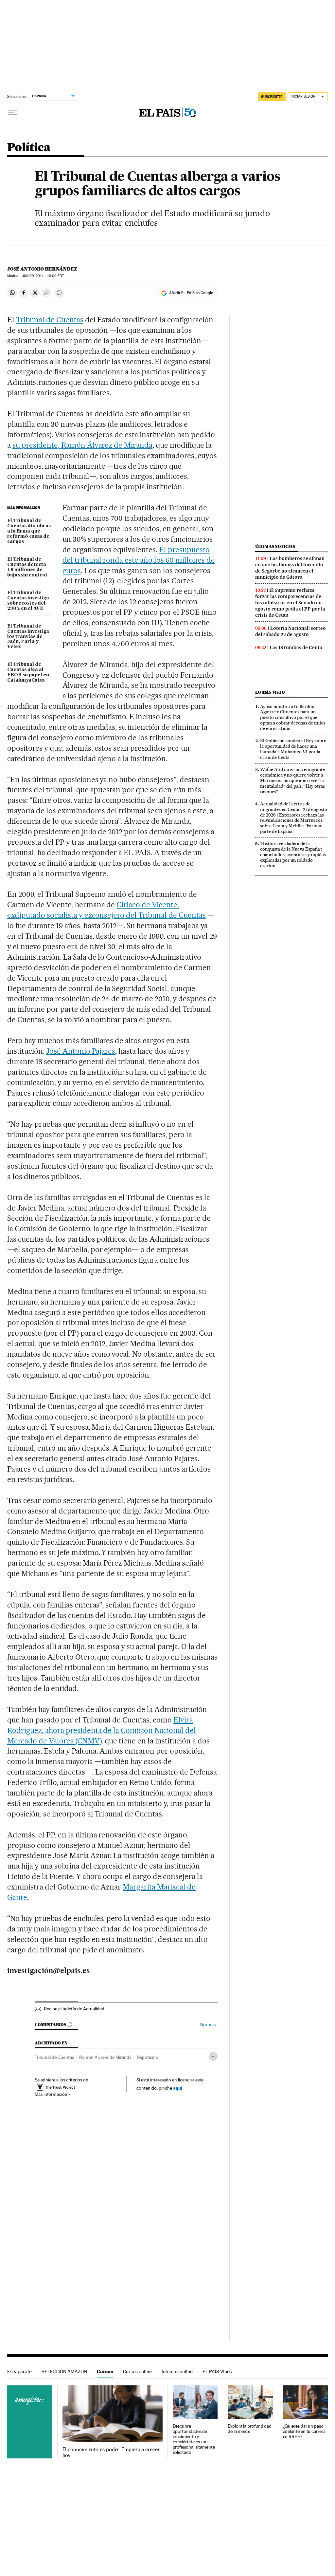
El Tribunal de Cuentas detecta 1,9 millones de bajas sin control (27, 567)
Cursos (105, 2371)
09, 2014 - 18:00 (43, 276)
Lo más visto (270, 692)
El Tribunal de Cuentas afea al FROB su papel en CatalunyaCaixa (28, 672)
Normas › (209, 2025)
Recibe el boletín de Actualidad (74, 2009)
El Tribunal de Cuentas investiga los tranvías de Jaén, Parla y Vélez (28, 637)
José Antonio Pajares (81, 1051)
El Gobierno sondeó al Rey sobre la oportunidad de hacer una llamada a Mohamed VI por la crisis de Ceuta (293, 749)
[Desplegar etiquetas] (213, 2056)
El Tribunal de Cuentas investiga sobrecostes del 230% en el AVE (28, 601)
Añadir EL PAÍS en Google (191, 293)
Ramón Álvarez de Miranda (105, 2057)
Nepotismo (148, 2057)
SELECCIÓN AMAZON (64, 2371)
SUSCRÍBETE (272, 97)
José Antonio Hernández (42, 269)
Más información (51, 2094)
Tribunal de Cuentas (50, 320)
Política (29, 148)
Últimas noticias (275, 546)
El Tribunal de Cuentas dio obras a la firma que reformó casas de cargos (29, 531)
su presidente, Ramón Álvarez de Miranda (82, 445)
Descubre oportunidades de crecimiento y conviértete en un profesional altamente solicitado (194, 2439)
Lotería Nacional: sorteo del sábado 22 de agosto (291, 631)
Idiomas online (177, 2371)
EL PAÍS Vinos (217, 2371)
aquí (178, 2088)
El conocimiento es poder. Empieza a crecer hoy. (111, 2453)
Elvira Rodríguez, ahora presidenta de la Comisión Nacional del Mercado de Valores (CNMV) (102, 1730)
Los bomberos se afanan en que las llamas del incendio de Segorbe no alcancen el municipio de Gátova (290, 568)
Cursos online (137, 2371)
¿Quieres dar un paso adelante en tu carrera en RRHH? (304, 2431)
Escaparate (19, 2371)
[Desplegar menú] (12, 113)
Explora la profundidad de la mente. (250, 2429)
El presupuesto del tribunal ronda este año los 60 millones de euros (139, 560)
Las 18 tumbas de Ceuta (296, 648)
